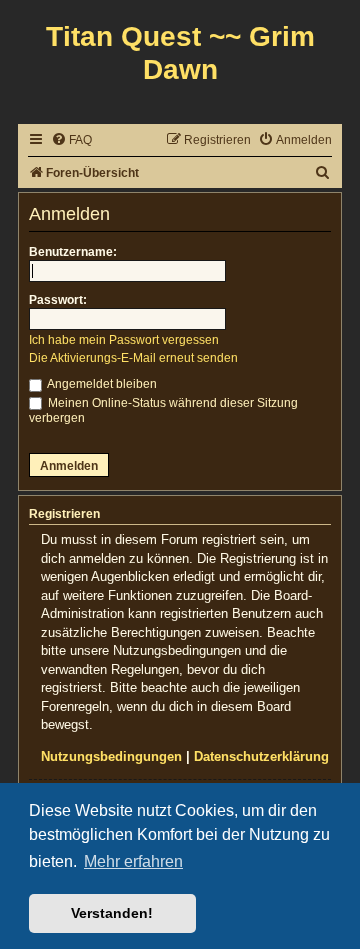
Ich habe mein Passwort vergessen (124, 340)
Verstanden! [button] (112, 913)
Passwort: (58, 300)
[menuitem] (71, 140)
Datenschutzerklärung (261, 756)
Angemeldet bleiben (101, 384)
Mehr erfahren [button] (133, 861)
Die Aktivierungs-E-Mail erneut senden (133, 358)
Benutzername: (73, 252)
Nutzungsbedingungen (111, 756)
